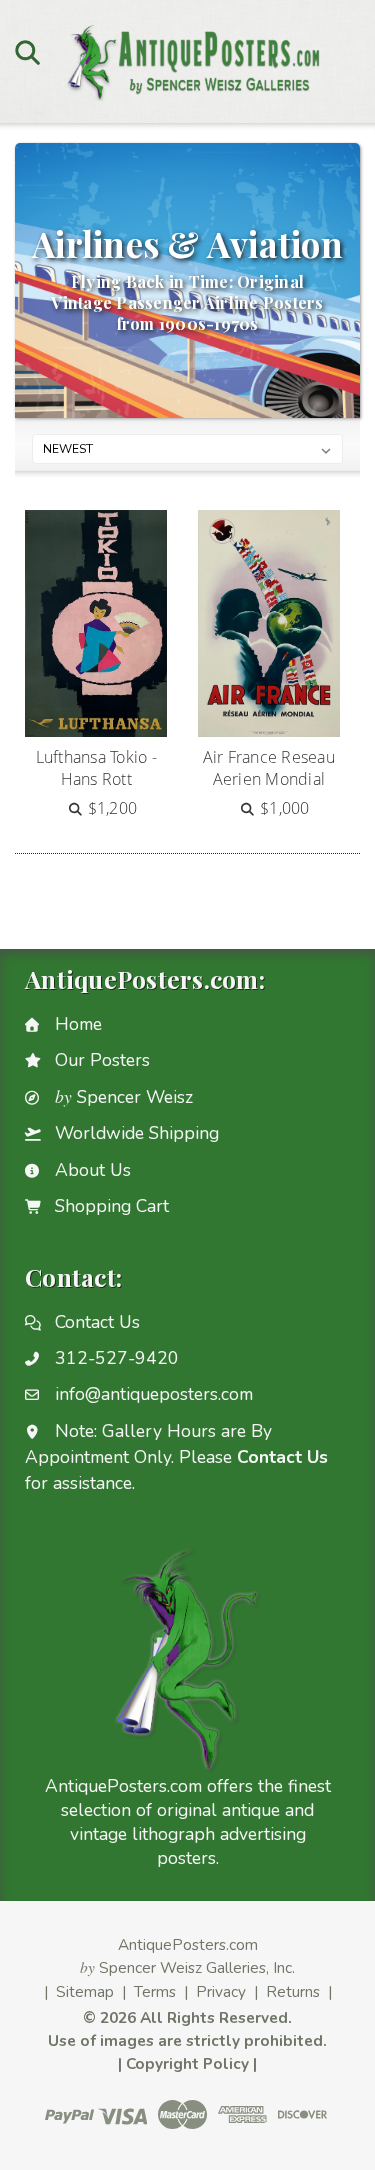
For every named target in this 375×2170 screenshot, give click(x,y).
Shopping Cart (112, 1206)
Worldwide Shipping (137, 1133)
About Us (93, 1170)
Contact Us (97, 1322)
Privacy (221, 1991)
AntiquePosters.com (188, 1944)
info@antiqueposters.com (154, 1394)
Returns (293, 1991)
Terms (155, 1991)
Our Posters (102, 1060)
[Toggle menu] (27, 52)
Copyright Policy (187, 2063)
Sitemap (85, 1991)
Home (78, 1024)
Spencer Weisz (124, 1097)
